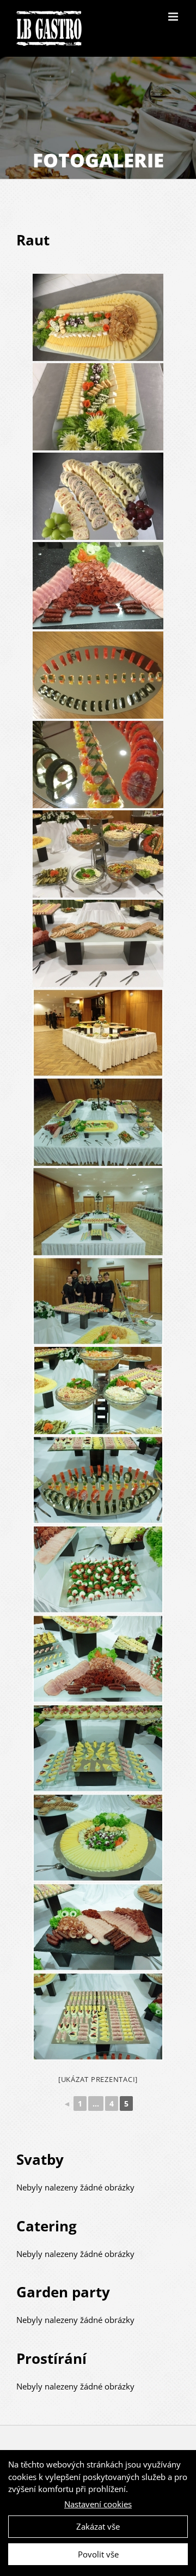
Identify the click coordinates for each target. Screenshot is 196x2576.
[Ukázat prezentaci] (98, 2079)
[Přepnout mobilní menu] (174, 17)
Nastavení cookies (98, 2504)
